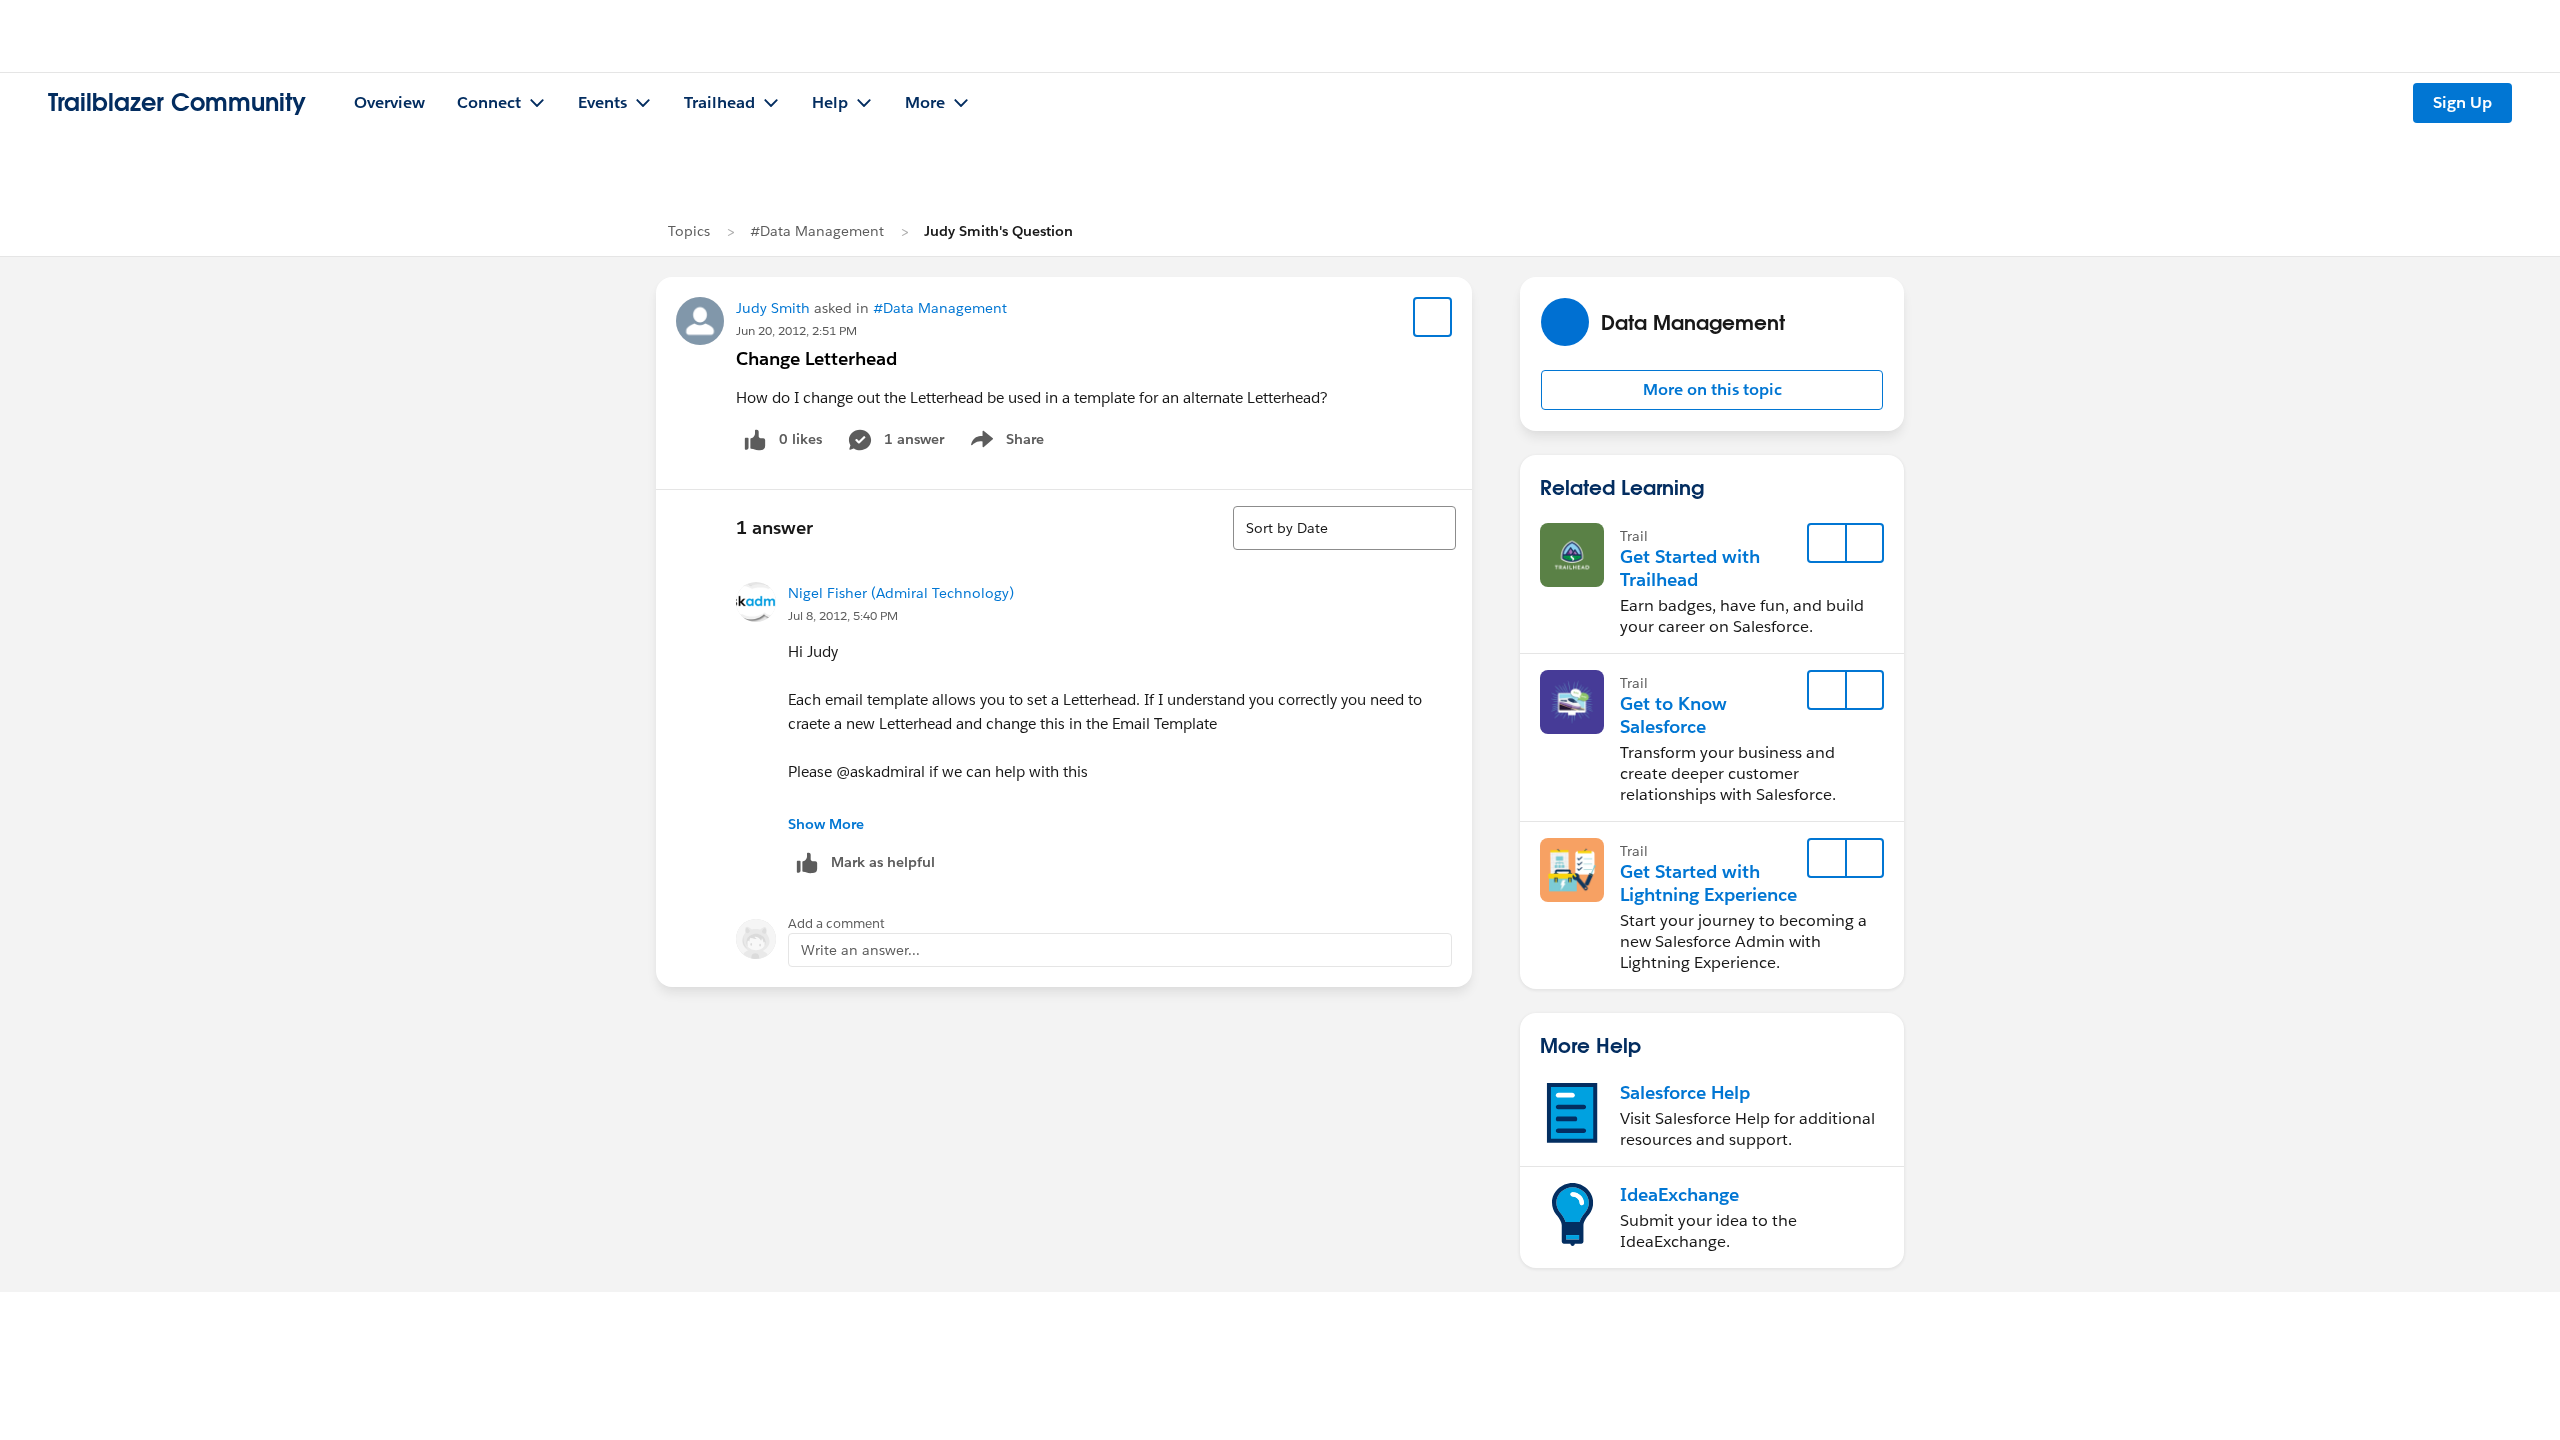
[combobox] (1344, 528)
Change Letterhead (816, 358)
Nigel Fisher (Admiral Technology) (901, 593)
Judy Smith (773, 308)
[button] (1712, 390)
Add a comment (836, 923)
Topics (689, 231)
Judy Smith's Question (998, 231)
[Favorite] (1433, 317)
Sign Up (2462, 102)
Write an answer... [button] (860, 950)
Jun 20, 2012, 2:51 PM (796, 330)
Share (1004, 443)
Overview (389, 102)
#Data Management (817, 231)
